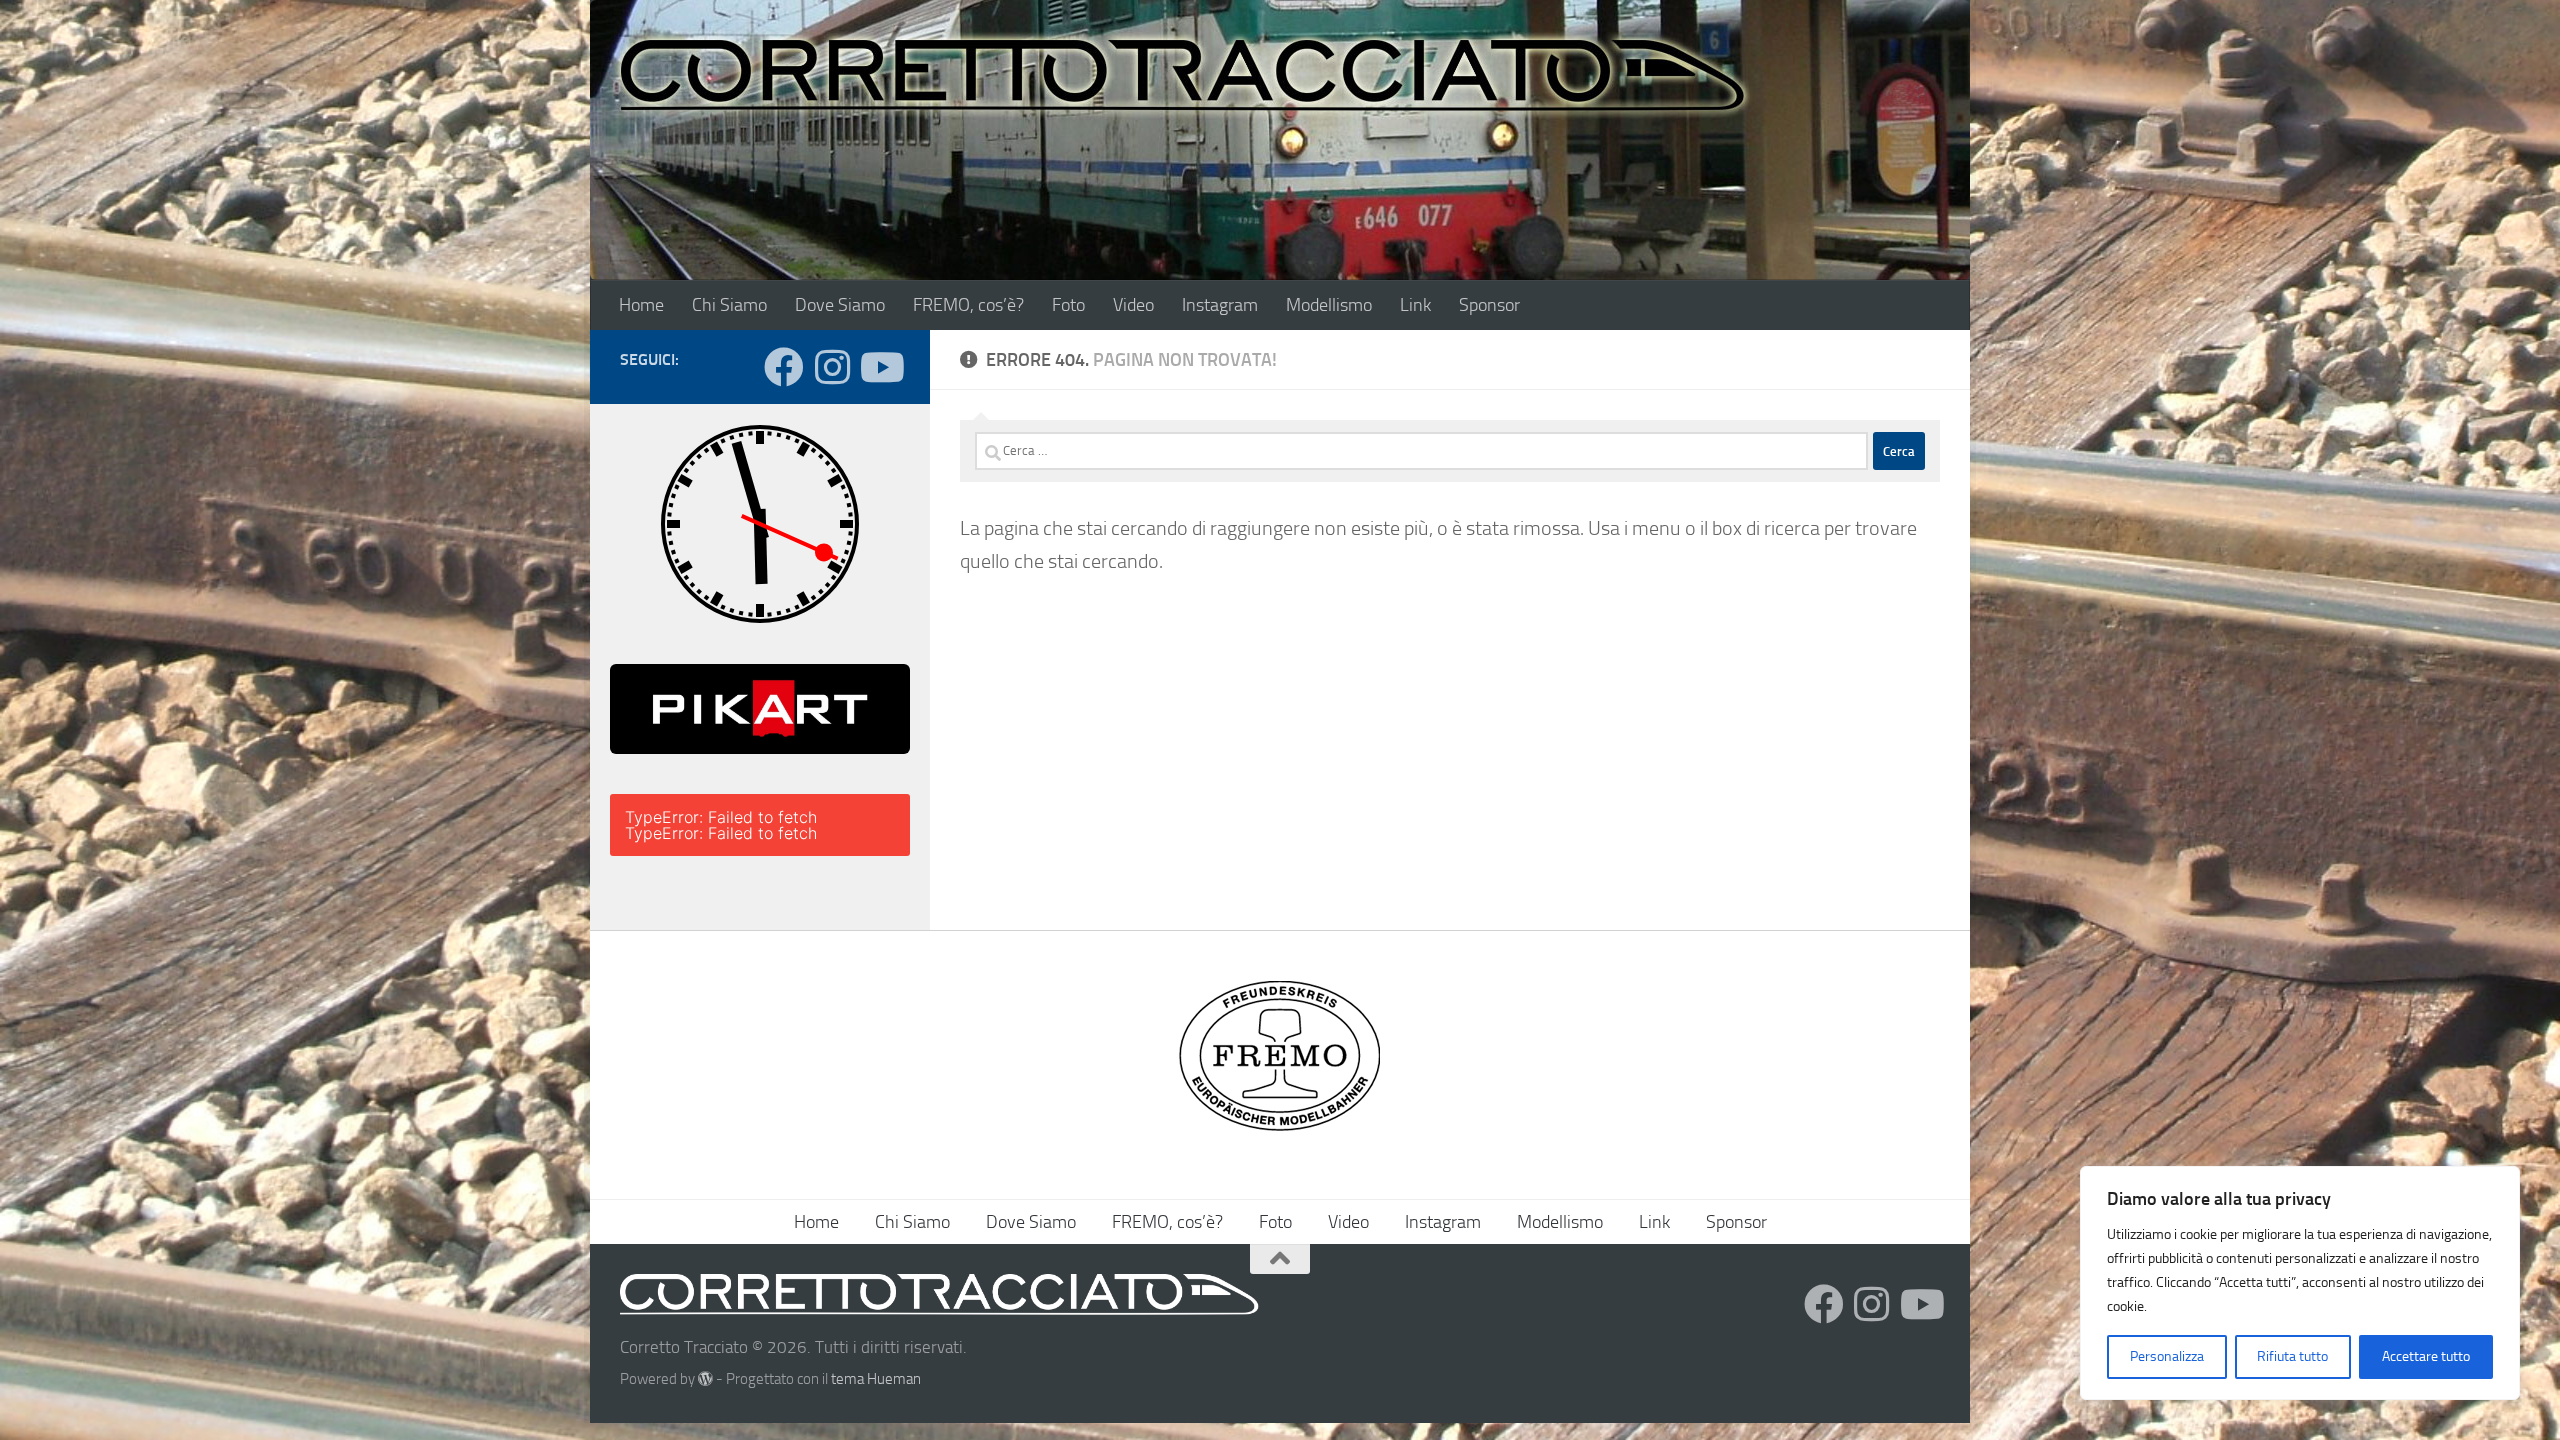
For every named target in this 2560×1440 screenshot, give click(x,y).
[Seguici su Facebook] (784, 367)
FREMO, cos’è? (968, 305)
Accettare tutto (2426, 1356)
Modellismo (1329, 305)
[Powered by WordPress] (705, 1379)
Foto (1068, 305)
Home (641, 305)
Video (1133, 305)
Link (1415, 305)
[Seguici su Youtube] (880, 367)
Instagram (1220, 305)
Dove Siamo (840, 305)
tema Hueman (876, 1379)
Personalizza (2167, 1356)
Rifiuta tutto (2292, 1356)
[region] (2300, 1283)
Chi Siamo (729, 305)
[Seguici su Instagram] (832, 367)
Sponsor (1489, 305)
